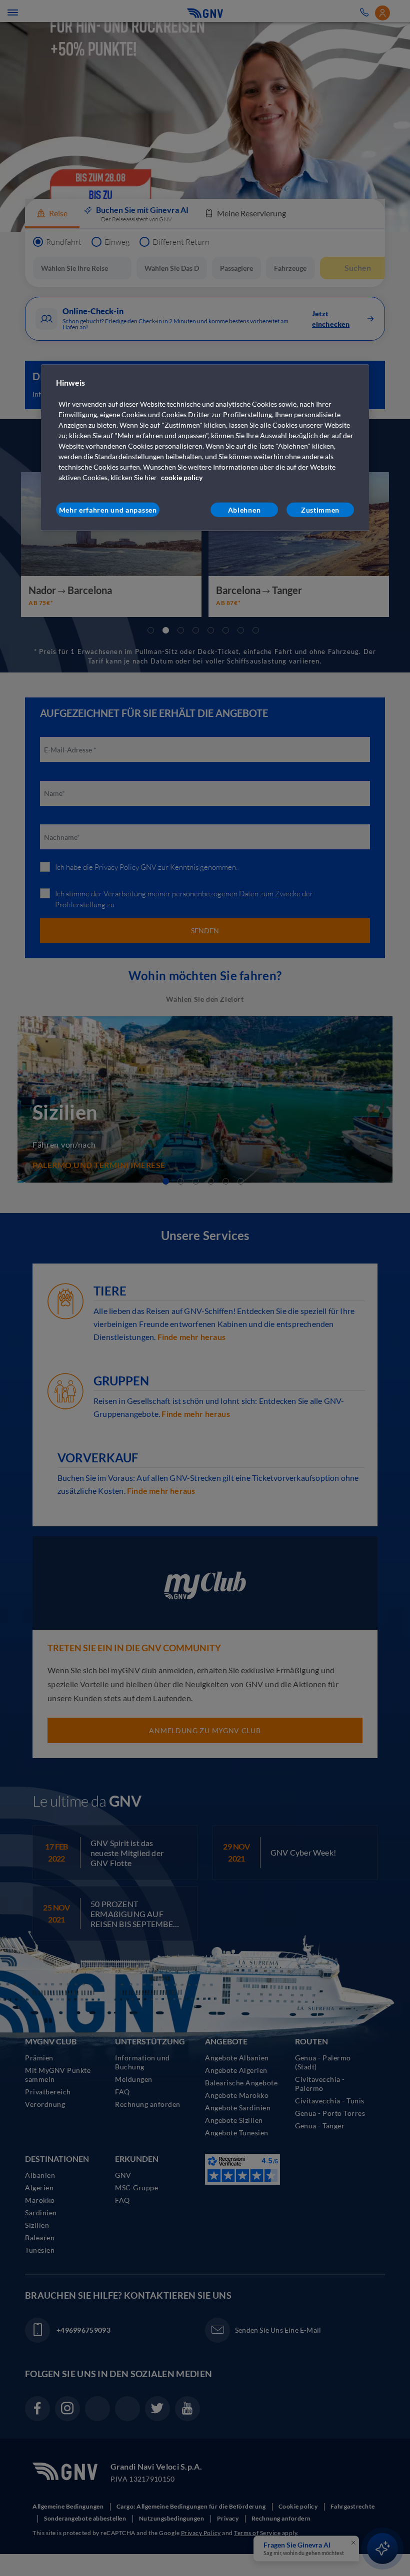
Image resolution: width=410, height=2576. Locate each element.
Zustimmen (320, 509)
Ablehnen (244, 509)
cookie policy (182, 477)
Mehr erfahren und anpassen (108, 509)
